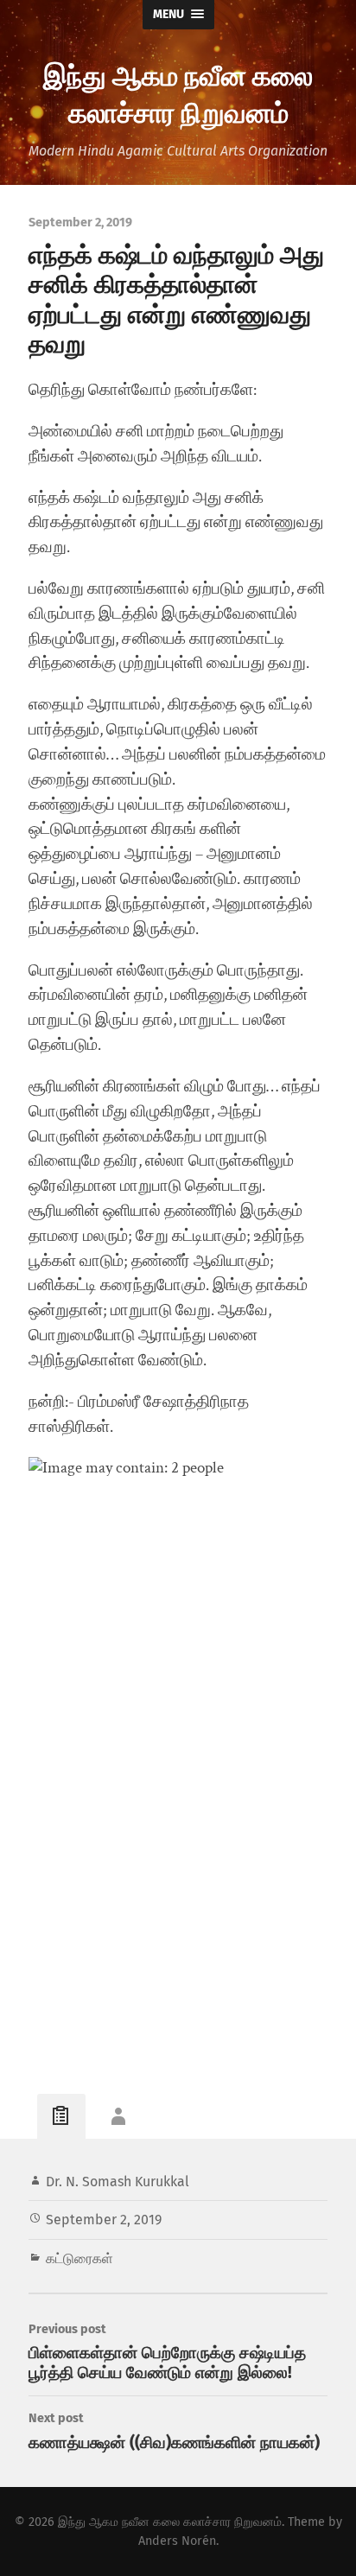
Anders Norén (177, 2541)
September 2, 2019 (104, 2220)
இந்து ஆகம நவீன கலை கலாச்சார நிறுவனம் (178, 92)
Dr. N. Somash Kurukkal (118, 2182)
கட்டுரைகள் (79, 2258)
